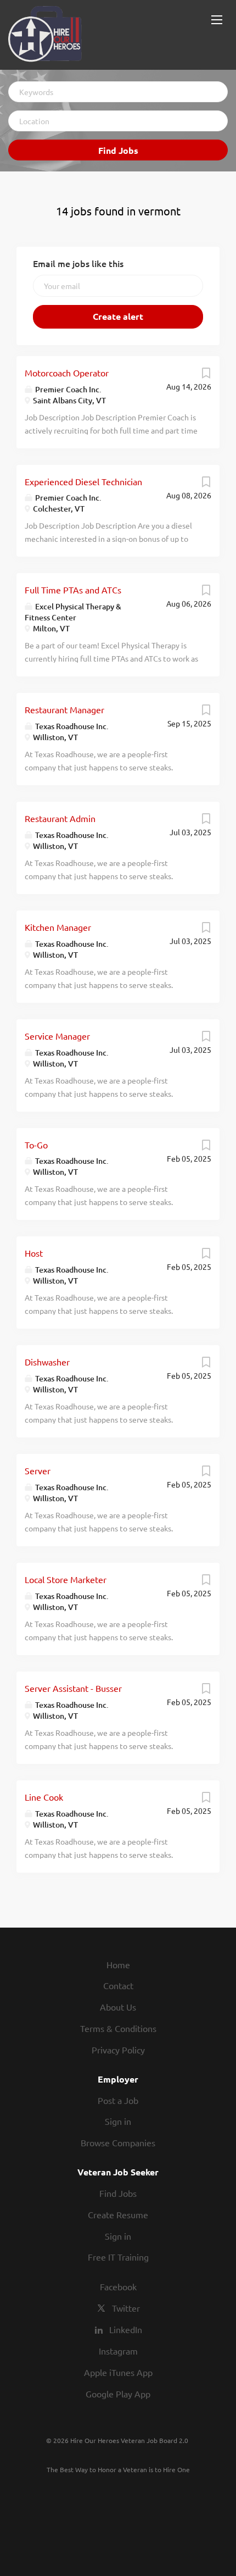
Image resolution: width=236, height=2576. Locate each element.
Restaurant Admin (60, 818)
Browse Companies (118, 2142)
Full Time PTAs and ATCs (73, 590)
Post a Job (118, 2100)
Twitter (126, 2308)
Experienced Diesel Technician (83, 481)
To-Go (36, 1145)
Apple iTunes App (118, 2372)
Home (118, 1964)
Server (38, 1470)
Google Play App (118, 2394)
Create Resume (118, 2214)
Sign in (118, 2121)
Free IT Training (118, 2257)
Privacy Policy (118, 2050)
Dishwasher (47, 1362)
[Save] (206, 375)
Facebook (118, 2286)
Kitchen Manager (58, 927)
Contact (118, 1985)
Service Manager (57, 1036)
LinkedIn (126, 2329)
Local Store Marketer (66, 1579)
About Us (118, 2007)
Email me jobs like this (78, 263)
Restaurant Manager (64, 709)
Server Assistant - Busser (73, 1688)
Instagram (118, 2351)
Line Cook (44, 1797)
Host (34, 1253)
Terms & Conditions (118, 2028)
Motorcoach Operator (67, 373)
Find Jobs (118, 150)
